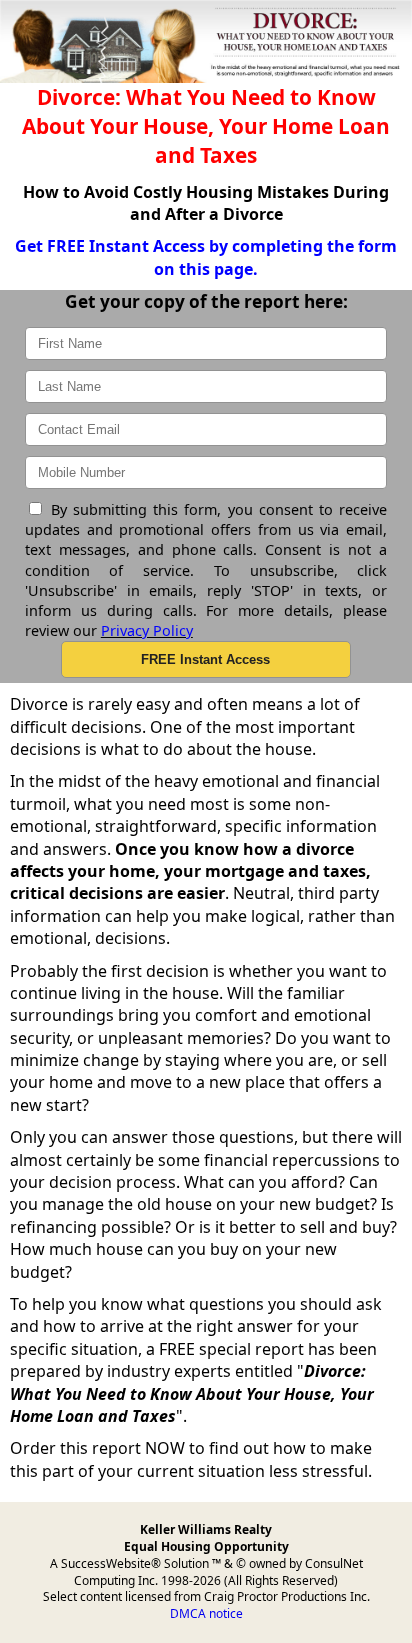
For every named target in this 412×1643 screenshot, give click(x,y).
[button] (206, 659)
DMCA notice (206, 1613)
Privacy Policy (147, 630)
